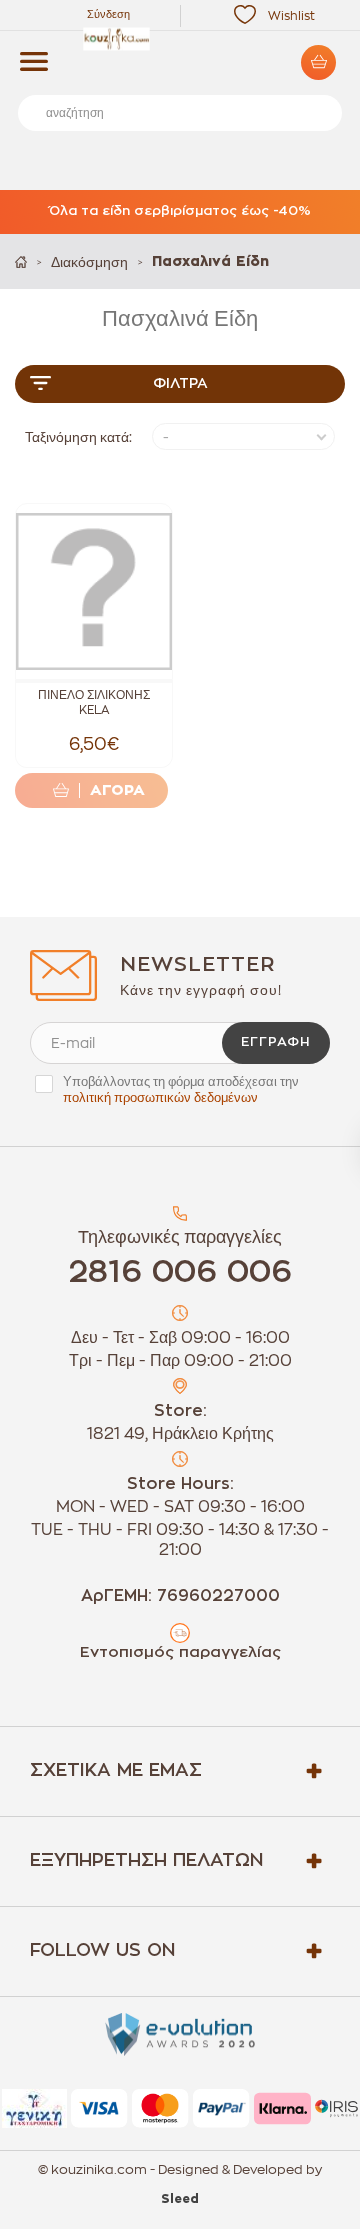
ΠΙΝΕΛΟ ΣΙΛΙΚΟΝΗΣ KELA (94, 702)
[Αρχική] (21, 261)
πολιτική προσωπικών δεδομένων (160, 1097)
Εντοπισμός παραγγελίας (180, 1652)
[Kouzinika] (180, 39)
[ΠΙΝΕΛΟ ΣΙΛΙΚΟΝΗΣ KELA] (94, 591)
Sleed (180, 2199)
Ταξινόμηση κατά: (78, 437)
